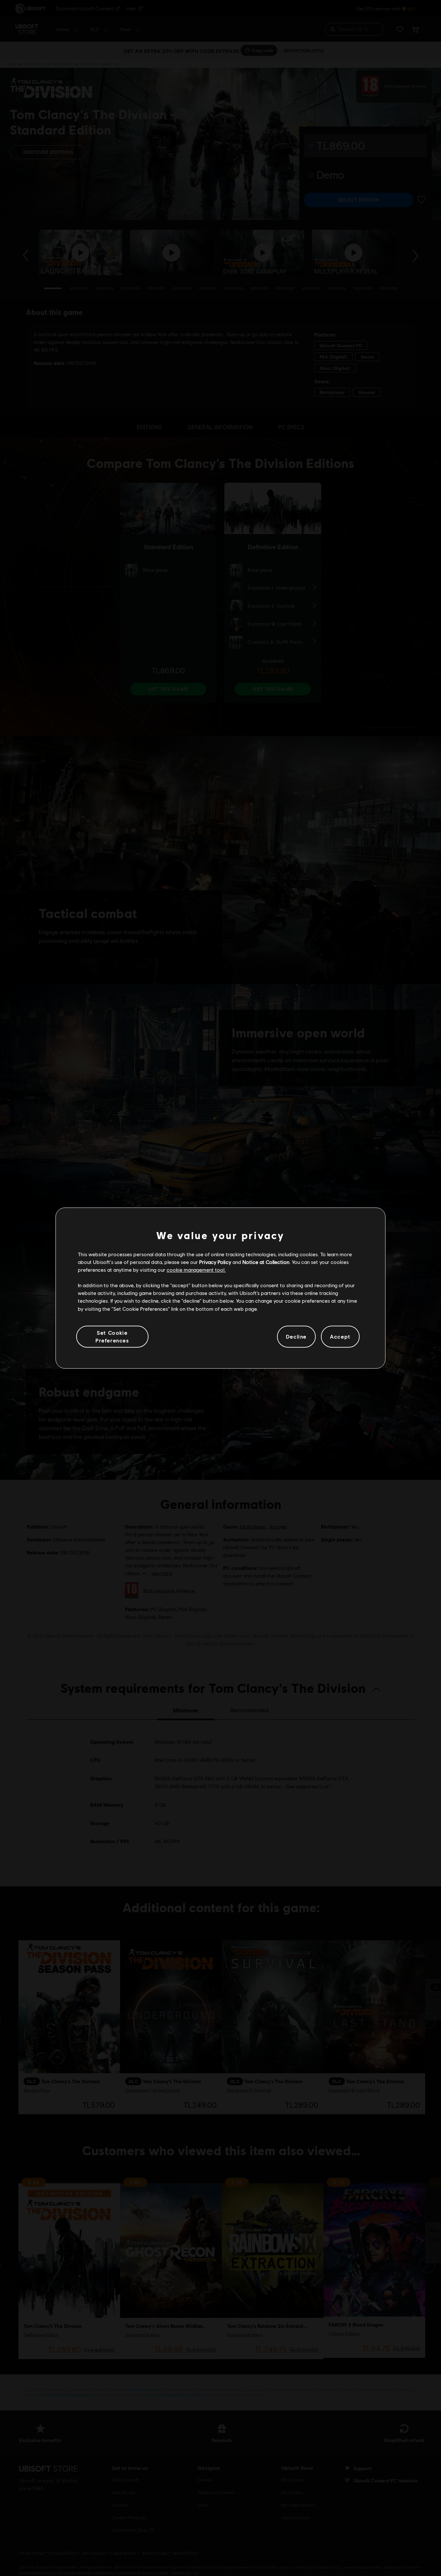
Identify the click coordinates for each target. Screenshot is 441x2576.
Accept (340, 1336)
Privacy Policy (215, 1262)
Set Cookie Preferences (112, 1336)
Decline (296, 1336)
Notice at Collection (266, 1262)
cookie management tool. (196, 1270)
